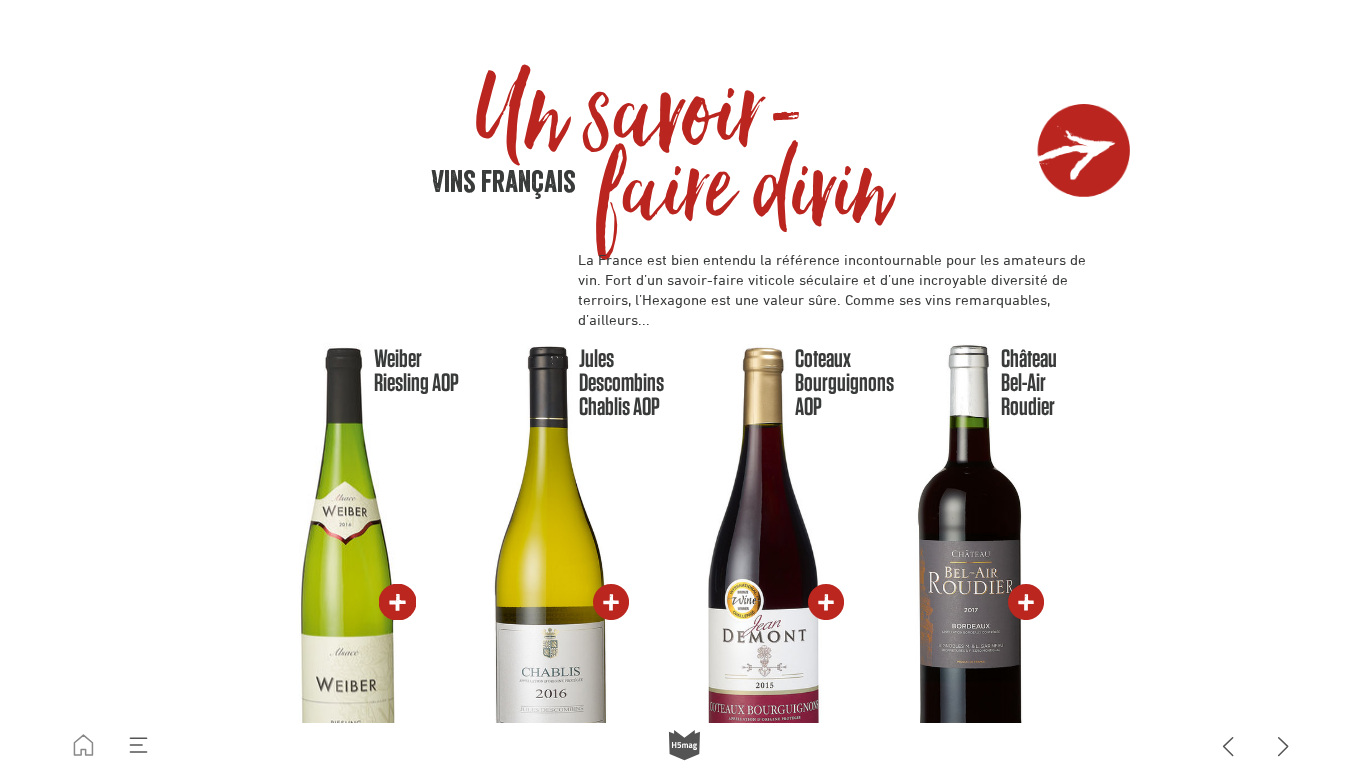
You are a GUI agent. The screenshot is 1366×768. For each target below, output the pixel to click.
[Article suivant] (1283, 745)
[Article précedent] (1228, 745)
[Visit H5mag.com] (684, 745)
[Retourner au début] (83, 745)
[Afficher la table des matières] (138, 745)
